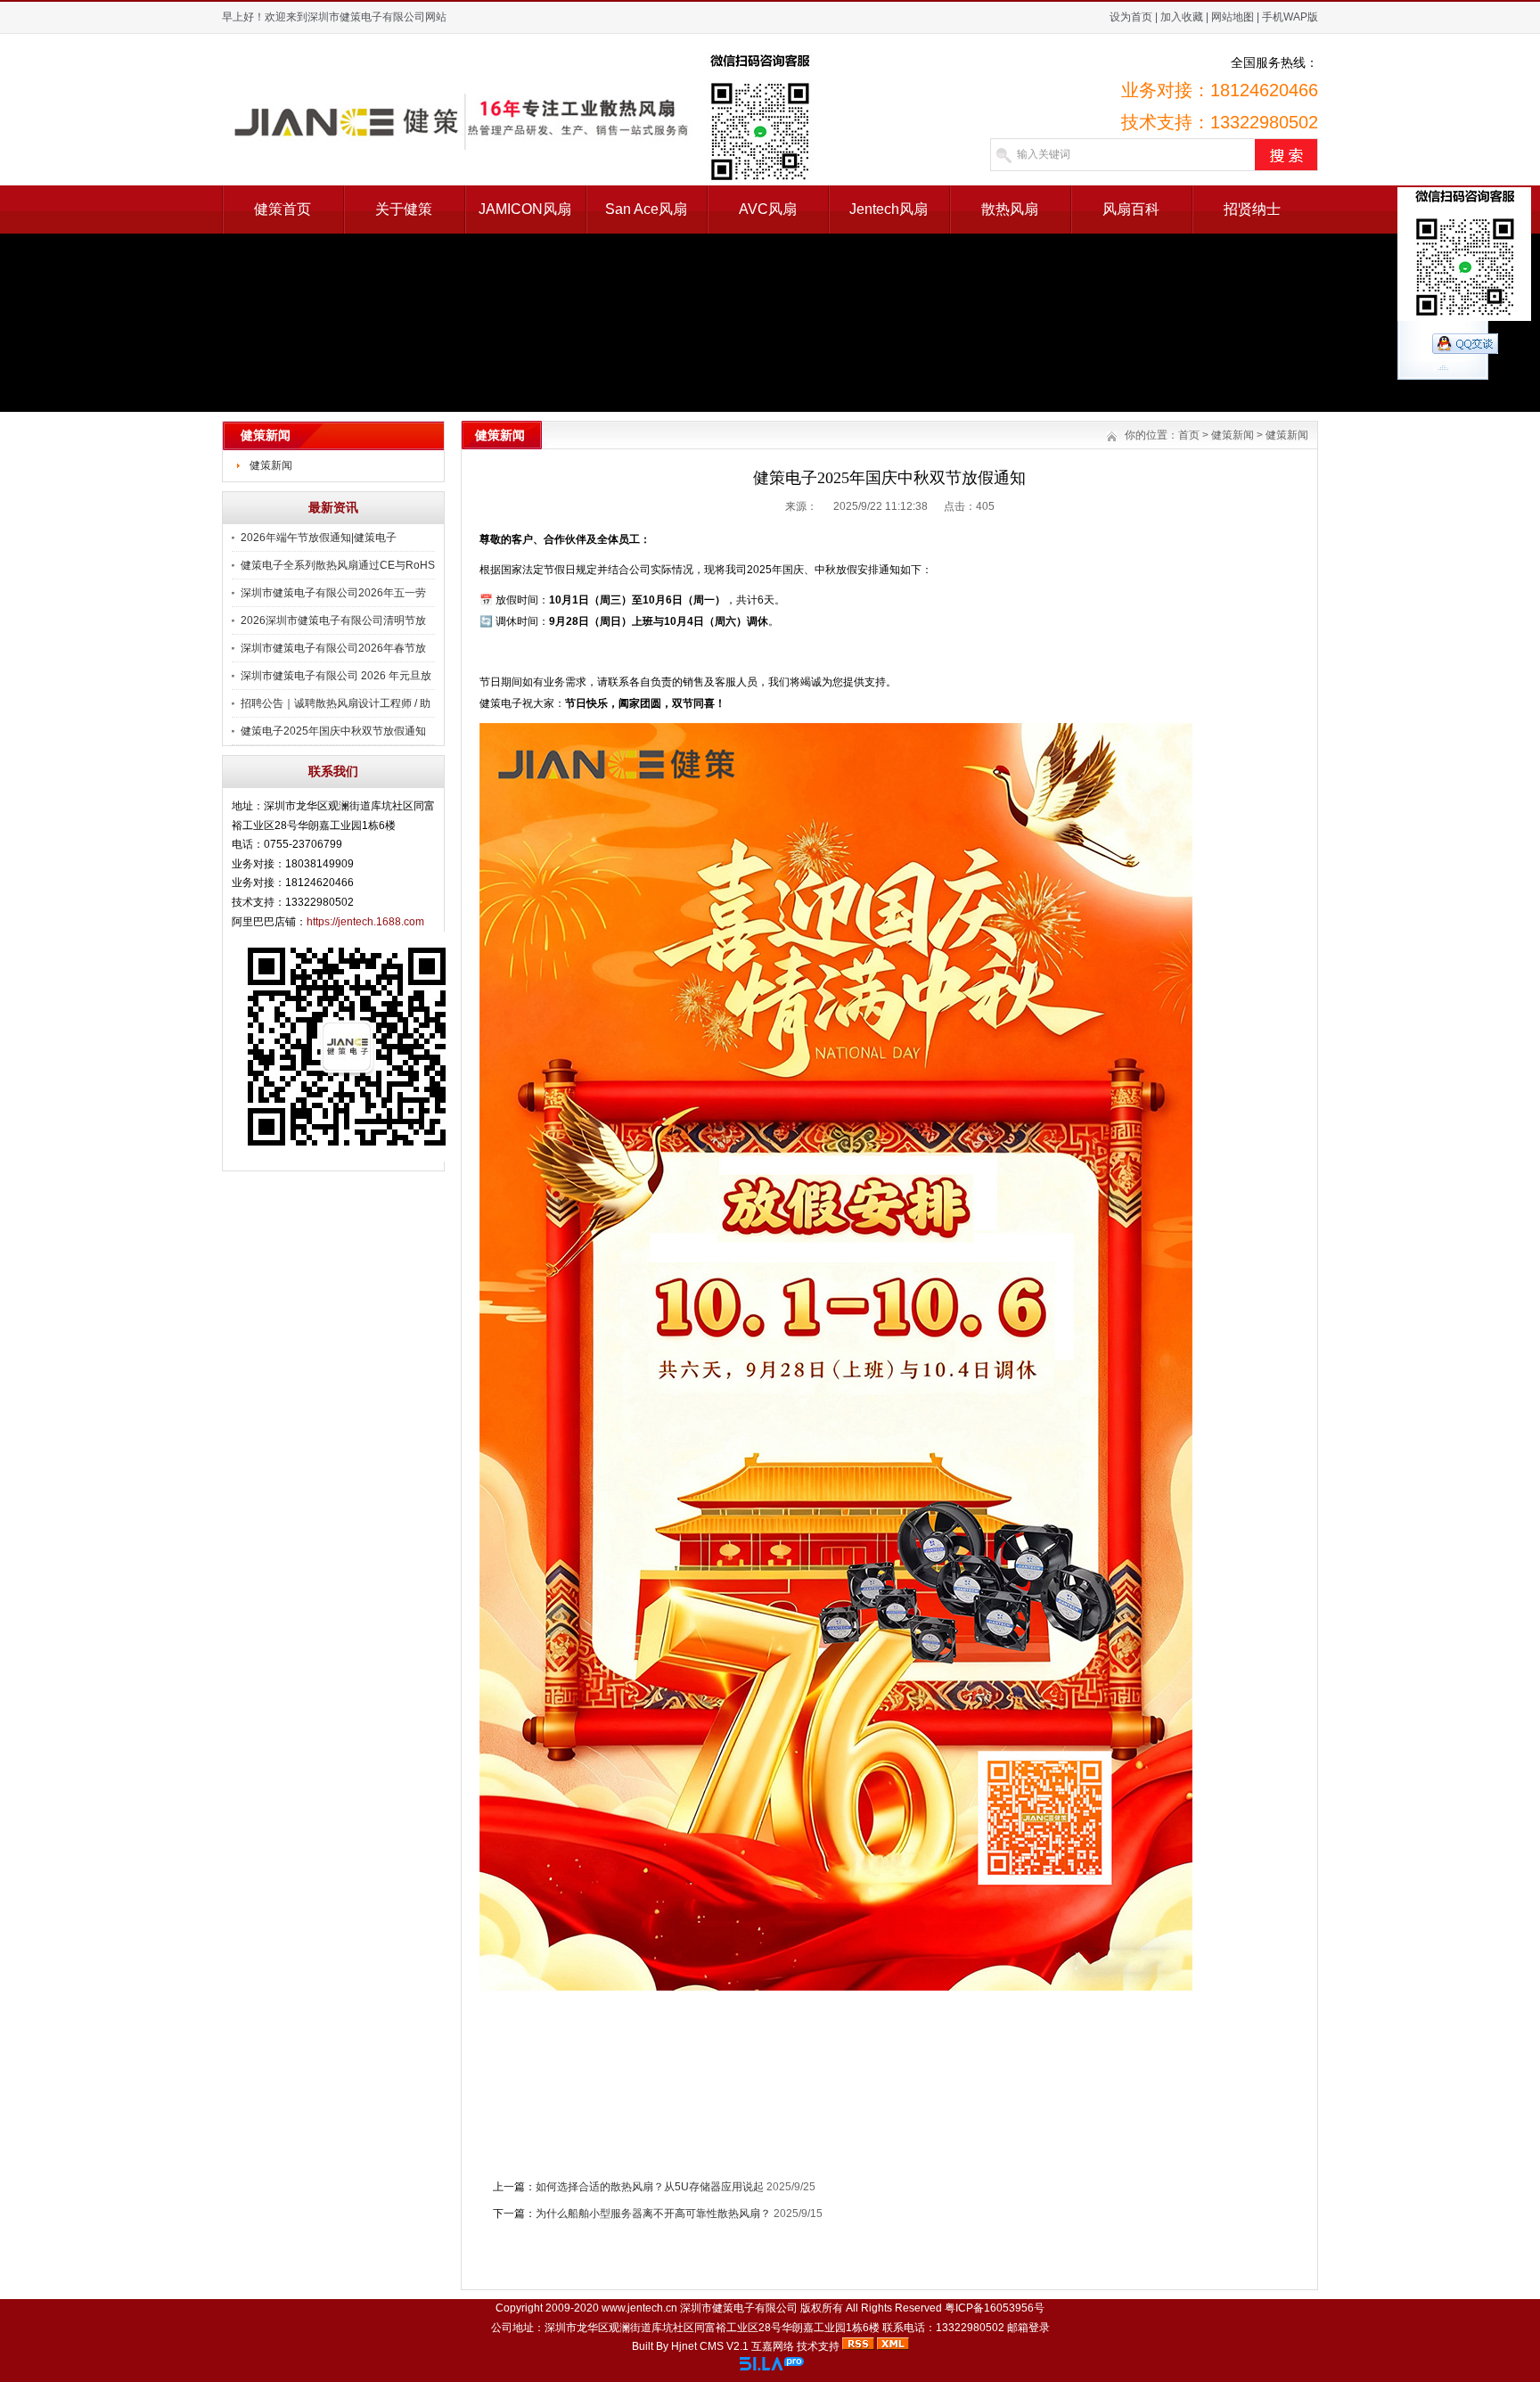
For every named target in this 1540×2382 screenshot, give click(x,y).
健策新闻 (271, 465)
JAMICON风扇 (525, 209)
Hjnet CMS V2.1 (710, 2346)
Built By (651, 2346)
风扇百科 (1131, 209)
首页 (1189, 435)
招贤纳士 (1252, 209)
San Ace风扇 (646, 209)
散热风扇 (1010, 209)
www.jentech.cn (639, 2308)
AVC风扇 (768, 209)
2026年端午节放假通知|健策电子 (319, 538)
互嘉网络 (773, 2346)
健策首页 (283, 209)
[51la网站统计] (772, 2367)
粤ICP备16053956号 (995, 2308)
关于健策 (404, 209)
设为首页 (1131, 17)
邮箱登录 (1028, 2328)
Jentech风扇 (889, 209)
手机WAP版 (1290, 17)
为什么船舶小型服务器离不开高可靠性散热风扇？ (653, 2214)
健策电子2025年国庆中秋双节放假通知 (333, 731)
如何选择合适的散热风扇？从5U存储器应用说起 (650, 2187)
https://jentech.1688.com (365, 922)
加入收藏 (1182, 17)
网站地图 (1233, 17)
